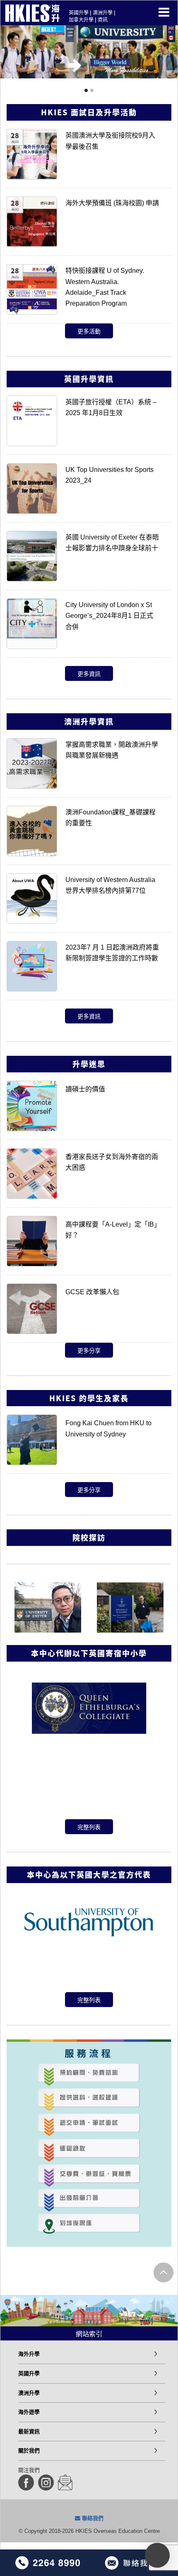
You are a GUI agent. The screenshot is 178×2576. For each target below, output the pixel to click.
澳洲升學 (103, 13)
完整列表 (89, 1827)
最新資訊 (29, 2431)
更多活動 (89, 331)
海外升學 (29, 2354)
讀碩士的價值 (85, 1089)
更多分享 (89, 1351)
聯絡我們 (92, 2518)
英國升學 (79, 13)
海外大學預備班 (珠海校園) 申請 (112, 203)
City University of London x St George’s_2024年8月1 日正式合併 (109, 616)
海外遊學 (29, 2412)
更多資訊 (89, 674)
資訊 (103, 20)
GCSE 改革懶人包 (92, 1292)
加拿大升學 (81, 20)
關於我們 (29, 2451)
